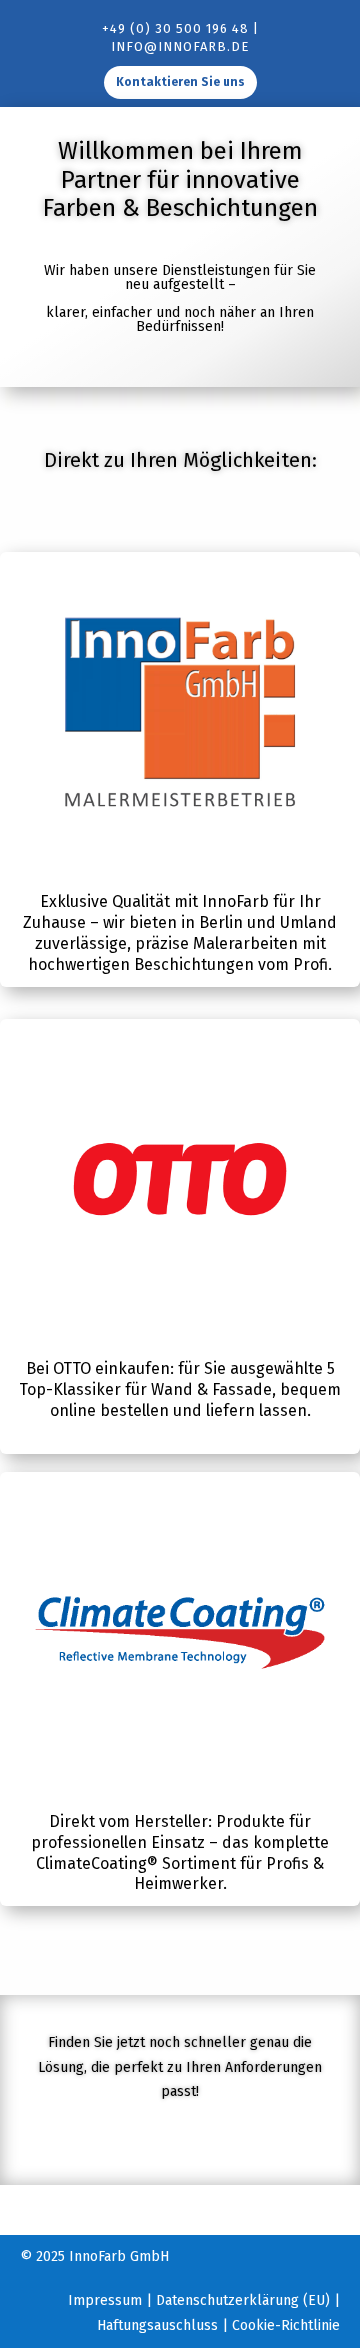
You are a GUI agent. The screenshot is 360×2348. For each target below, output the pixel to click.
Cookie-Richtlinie (286, 2325)
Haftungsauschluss (157, 2325)
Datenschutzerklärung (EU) (243, 2300)
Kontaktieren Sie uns (180, 82)
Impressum (105, 2300)
